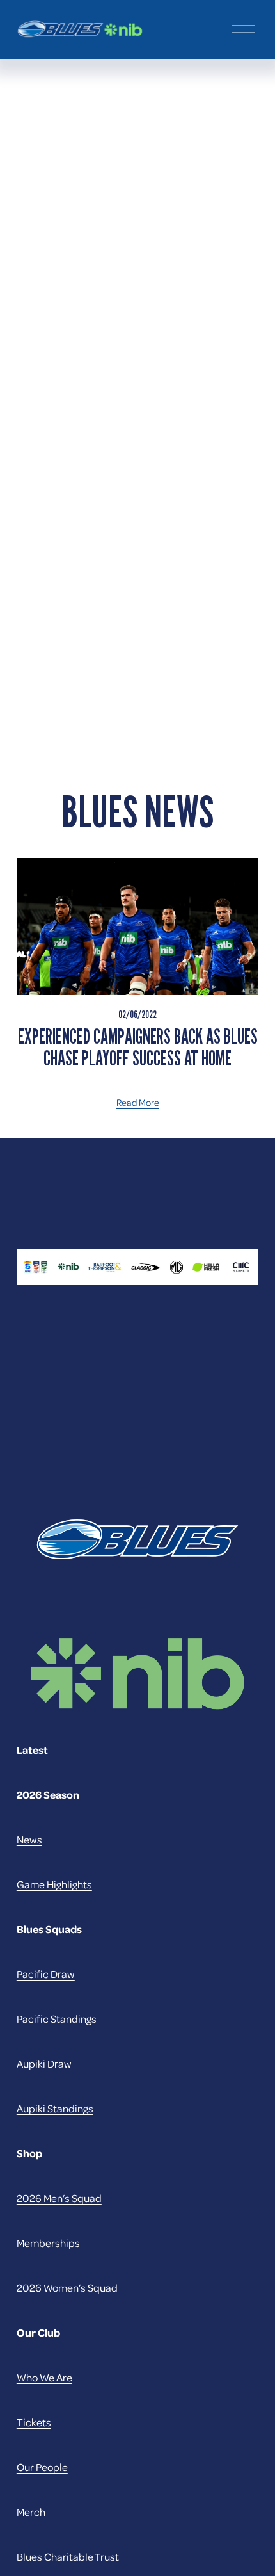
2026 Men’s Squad (59, 2198)
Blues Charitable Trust (68, 2556)
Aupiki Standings (55, 2108)
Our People (42, 2467)
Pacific (33, 2019)
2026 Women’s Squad (67, 2288)
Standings (74, 2019)
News (29, 1839)
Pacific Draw (46, 1974)
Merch (31, 2512)
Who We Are (44, 2377)
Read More (138, 1102)
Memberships (48, 2243)
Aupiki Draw (44, 2063)
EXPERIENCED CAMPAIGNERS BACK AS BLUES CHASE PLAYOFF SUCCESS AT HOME (138, 1048)
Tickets (34, 2422)
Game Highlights (54, 1884)
